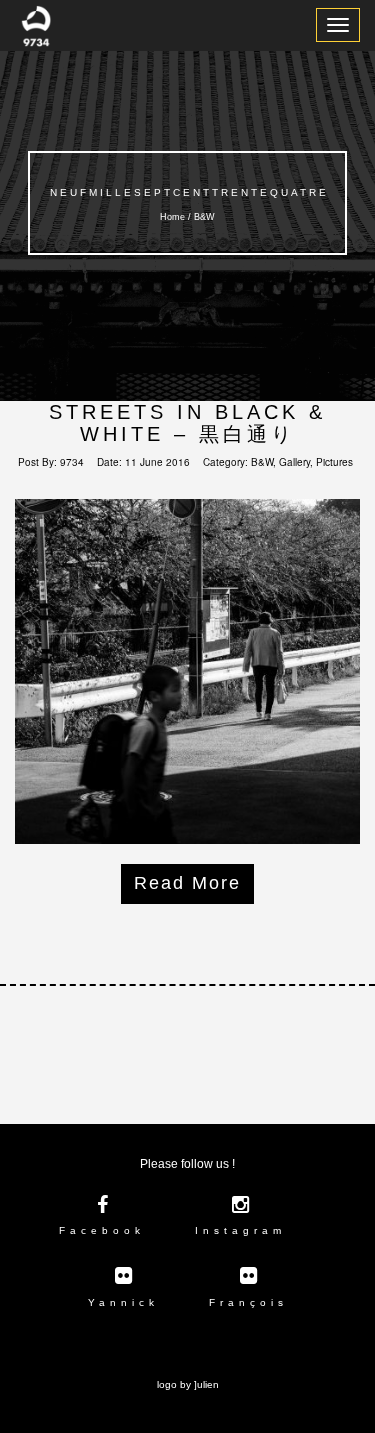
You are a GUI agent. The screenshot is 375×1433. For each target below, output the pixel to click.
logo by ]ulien (188, 1384)
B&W (262, 462)
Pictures (334, 462)
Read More (187, 883)
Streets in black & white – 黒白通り (187, 423)
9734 (72, 462)
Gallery (294, 462)
